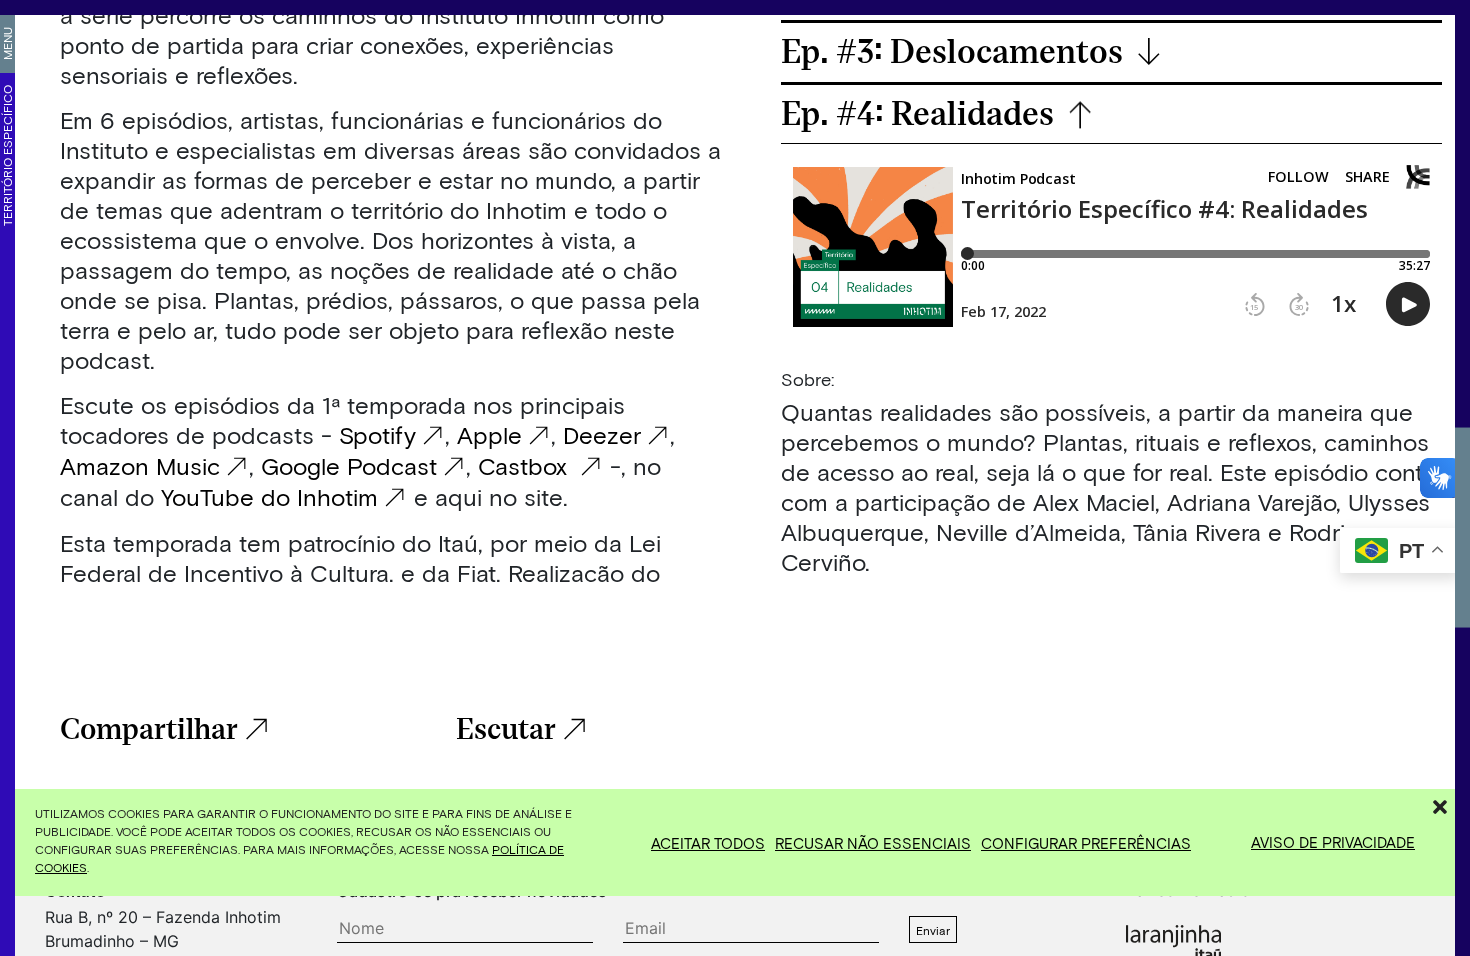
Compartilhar (149, 729)
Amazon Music (140, 465)
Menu (7, 43)
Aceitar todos (708, 843)
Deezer (602, 434)
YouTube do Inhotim (266, 496)
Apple (489, 434)
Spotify (377, 434)
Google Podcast (349, 465)
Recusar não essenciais (873, 843)
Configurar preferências (1086, 843)
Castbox (526, 465)
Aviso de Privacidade (1333, 842)
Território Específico (7, 155)
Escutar (506, 729)
